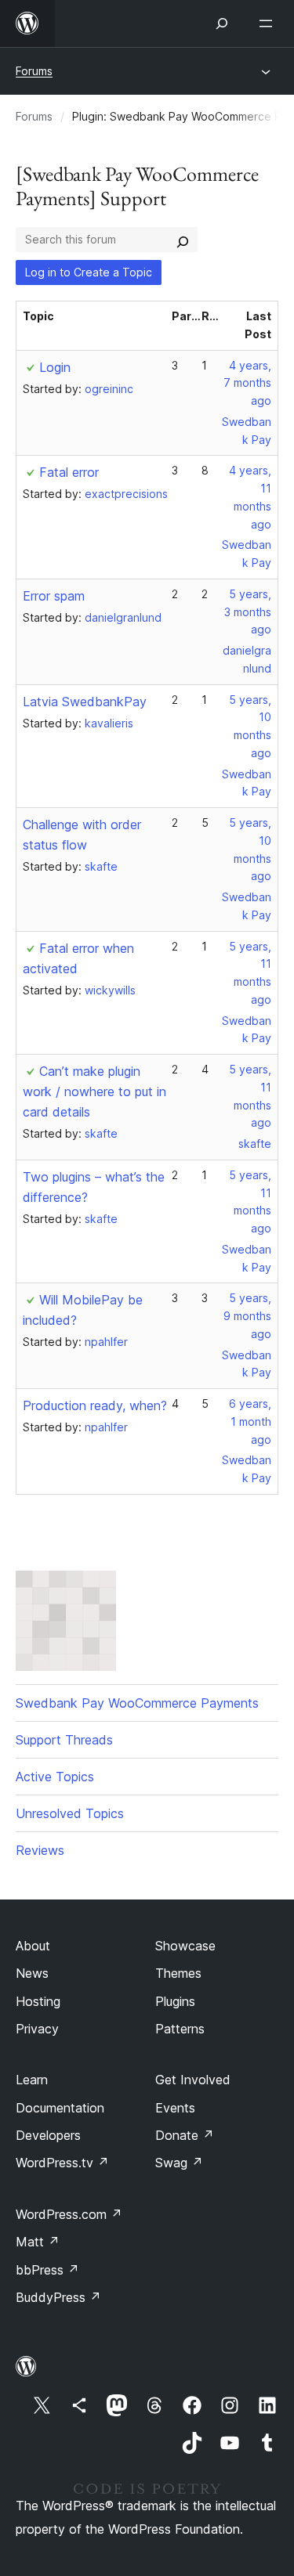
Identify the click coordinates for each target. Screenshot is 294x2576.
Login (55, 367)
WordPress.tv (62, 2163)
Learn (32, 2080)
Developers (48, 2135)
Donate (185, 2135)
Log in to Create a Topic (89, 272)
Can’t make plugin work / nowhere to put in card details (94, 1091)
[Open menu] (269, 23)
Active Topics (55, 1777)
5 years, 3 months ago (248, 612)
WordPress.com (69, 2214)
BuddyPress (58, 2297)
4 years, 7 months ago (247, 383)
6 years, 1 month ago (250, 1421)
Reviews (40, 1850)
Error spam (54, 596)
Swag (179, 2163)
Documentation (60, 2108)
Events (175, 2108)
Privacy (37, 2029)
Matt (38, 2242)
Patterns (180, 2029)
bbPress (47, 2270)
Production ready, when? (95, 1405)
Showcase (185, 1946)
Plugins (175, 2001)
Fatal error (69, 472)
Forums (34, 71)
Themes (178, 1973)
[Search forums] (183, 240)
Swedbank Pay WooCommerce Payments (137, 1703)
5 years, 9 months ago (247, 1316)
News (32, 1973)
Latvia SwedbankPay (85, 702)
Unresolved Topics (70, 1813)
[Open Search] (222, 23)
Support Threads (64, 1740)
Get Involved (193, 2080)
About (33, 1946)
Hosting (38, 2001)
